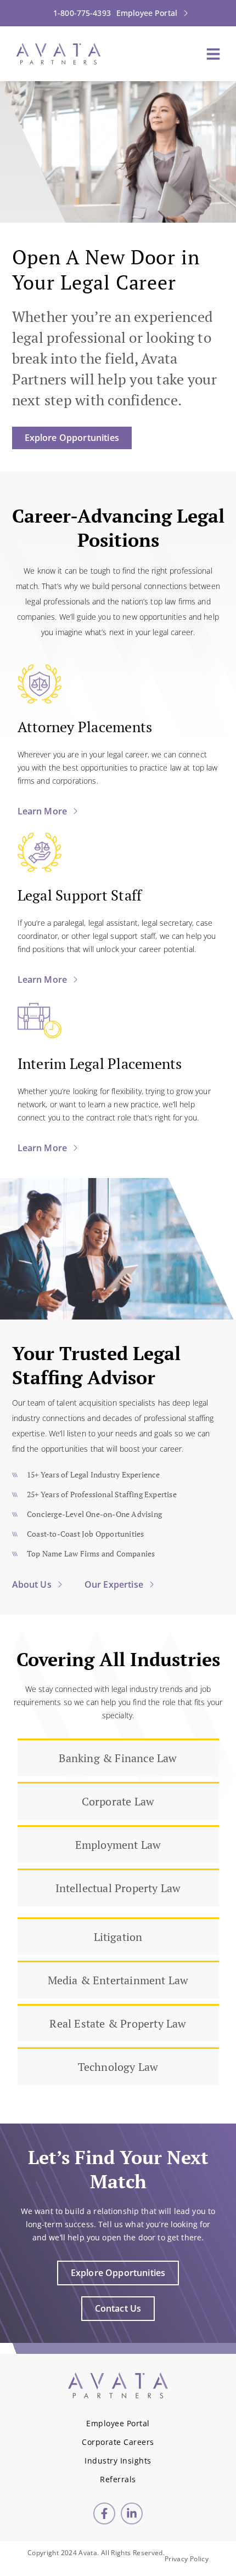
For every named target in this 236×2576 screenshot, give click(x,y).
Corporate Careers (118, 2442)
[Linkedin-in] (132, 2513)
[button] (213, 54)
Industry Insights (118, 2461)
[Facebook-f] (104, 2513)
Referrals (118, 2479)
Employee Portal (118, 2423)
